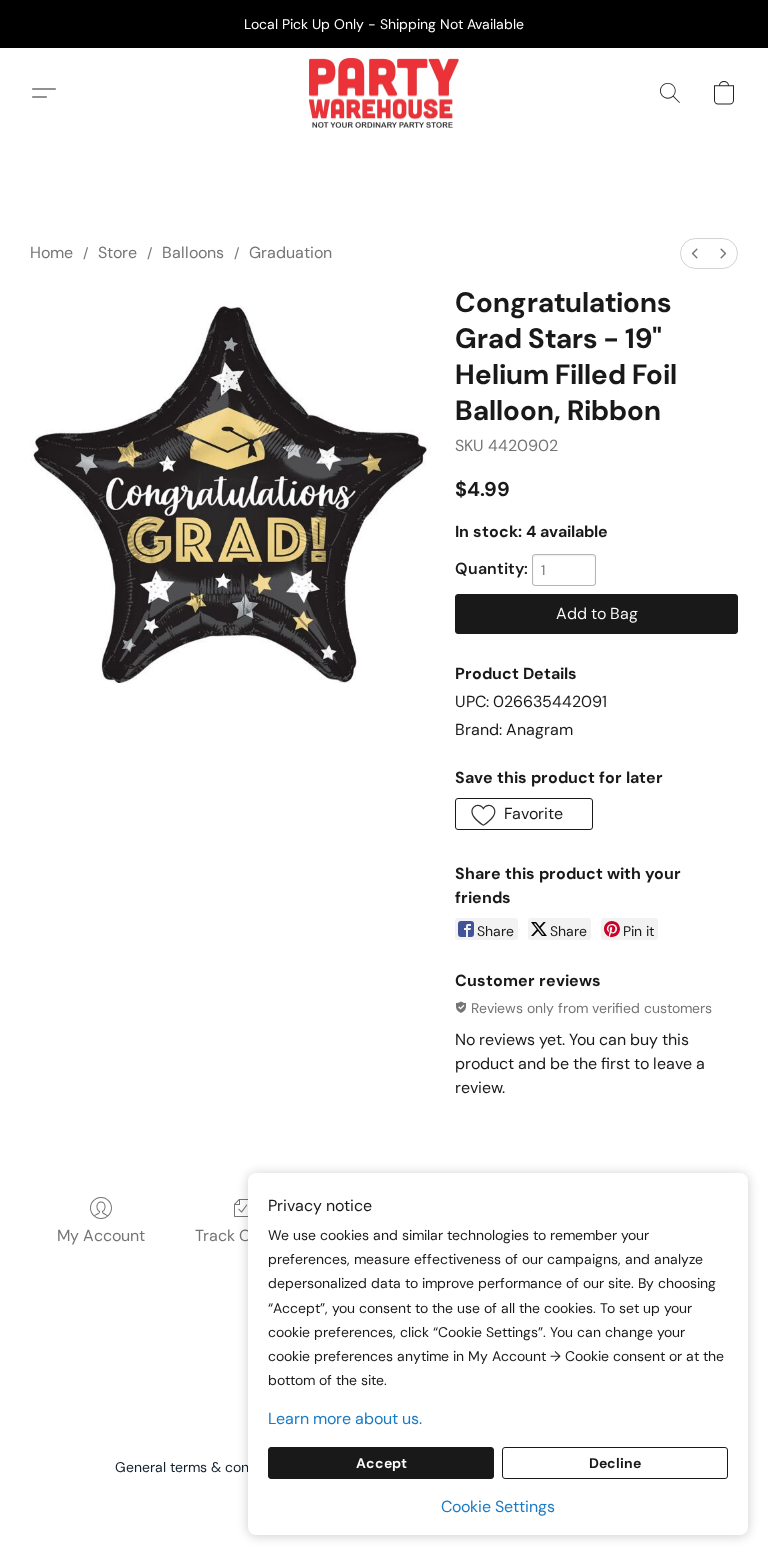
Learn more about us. (345, 1418)
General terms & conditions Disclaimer (239, 1467)
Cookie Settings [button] (498, 1506)
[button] (383, 93)
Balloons (193, 252)
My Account (101, 1235)
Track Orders (242, 1235)
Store (117, 252)
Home (51, 252)
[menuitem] (695, 253)
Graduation (290, 252)
